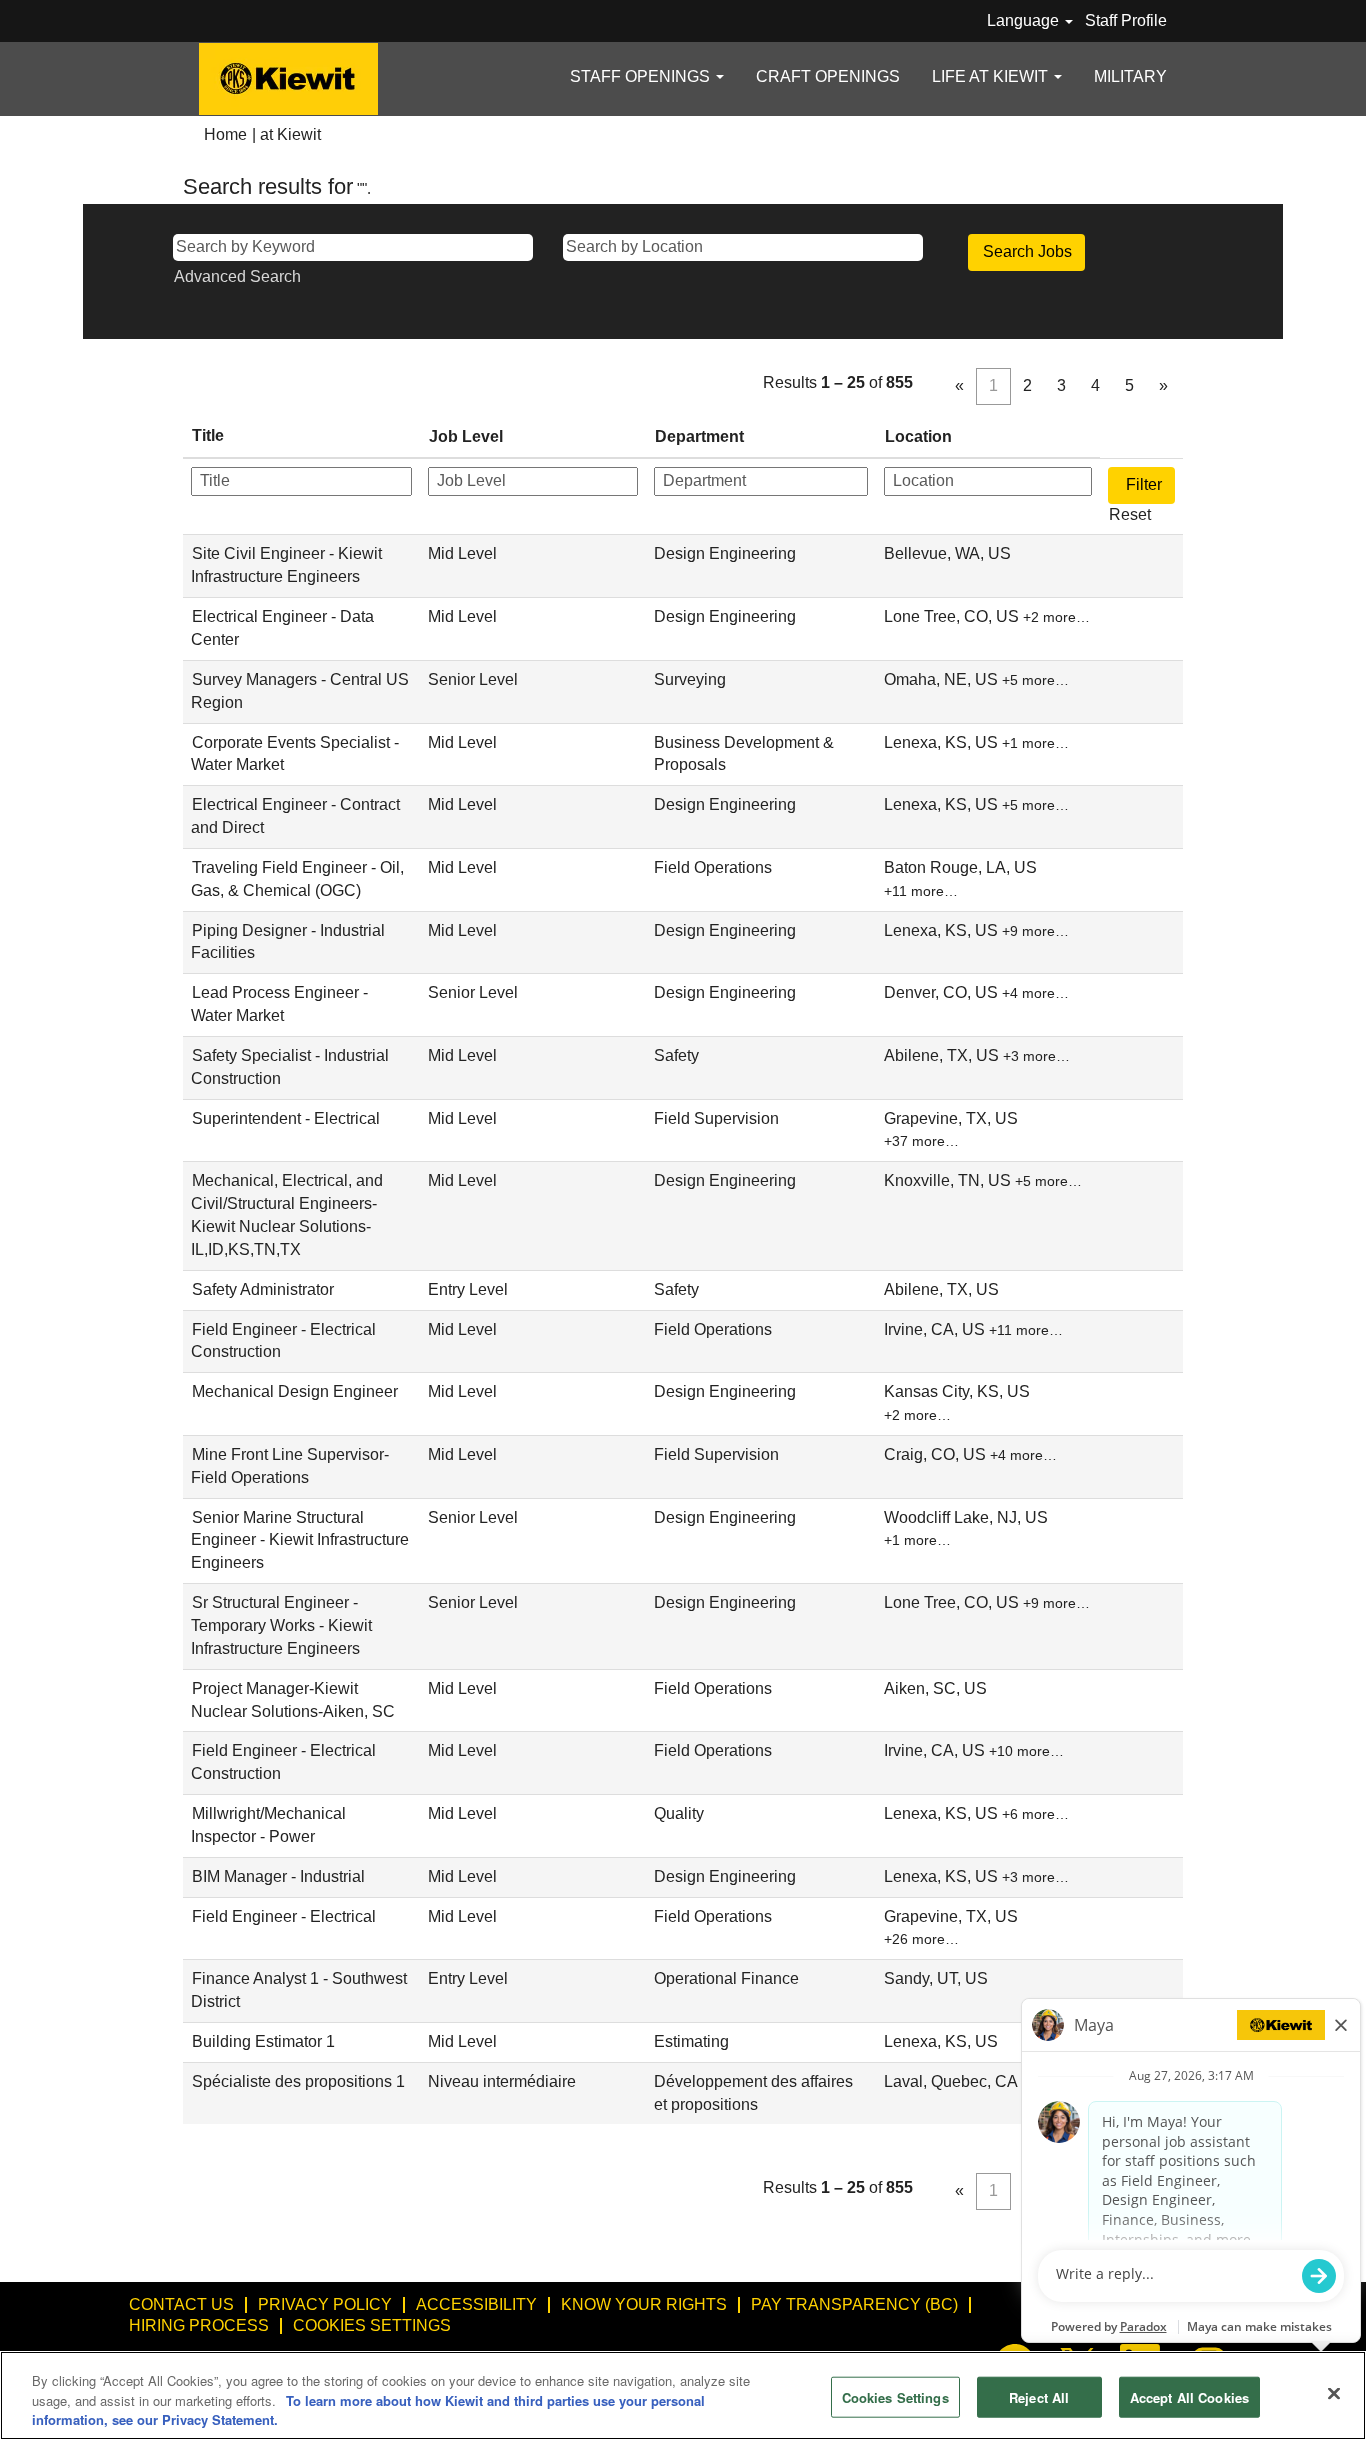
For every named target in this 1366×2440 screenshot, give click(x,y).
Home (225, 134)
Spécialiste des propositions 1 (298, 2081)
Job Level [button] (466, 436)
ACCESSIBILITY (476, 2304)
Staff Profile (1126, 20)
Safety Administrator (263, 1289)
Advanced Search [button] (237, 276)
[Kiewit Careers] (288, 79)
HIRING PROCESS (199, 2325)
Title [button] (208, 435)
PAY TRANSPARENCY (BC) (854, 2304)
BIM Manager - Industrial (278, 1876)
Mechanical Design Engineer (295, 1391)
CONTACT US (181, 2304)
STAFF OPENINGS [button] (642, 76)
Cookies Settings (372, 2325)
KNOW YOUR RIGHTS (644, 2304)
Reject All (1039, 2396)
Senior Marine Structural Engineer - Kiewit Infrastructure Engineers (300, 1540)
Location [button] (918, 436)
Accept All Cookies (1189, 2396)
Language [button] (1025, 20)
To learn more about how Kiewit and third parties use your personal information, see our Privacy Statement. (368, 2410)
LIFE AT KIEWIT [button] (992, 76)
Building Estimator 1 (263, 2041)
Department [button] (699, 436)
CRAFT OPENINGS (828, 76)
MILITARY (1130, 76)
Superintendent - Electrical (286, 1118)
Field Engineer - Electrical (284, 1916)
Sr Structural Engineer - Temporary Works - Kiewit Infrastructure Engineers (281, 1625)
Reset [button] (1130, 514)
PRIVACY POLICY (325, 2304)
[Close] (1334, 2393)
